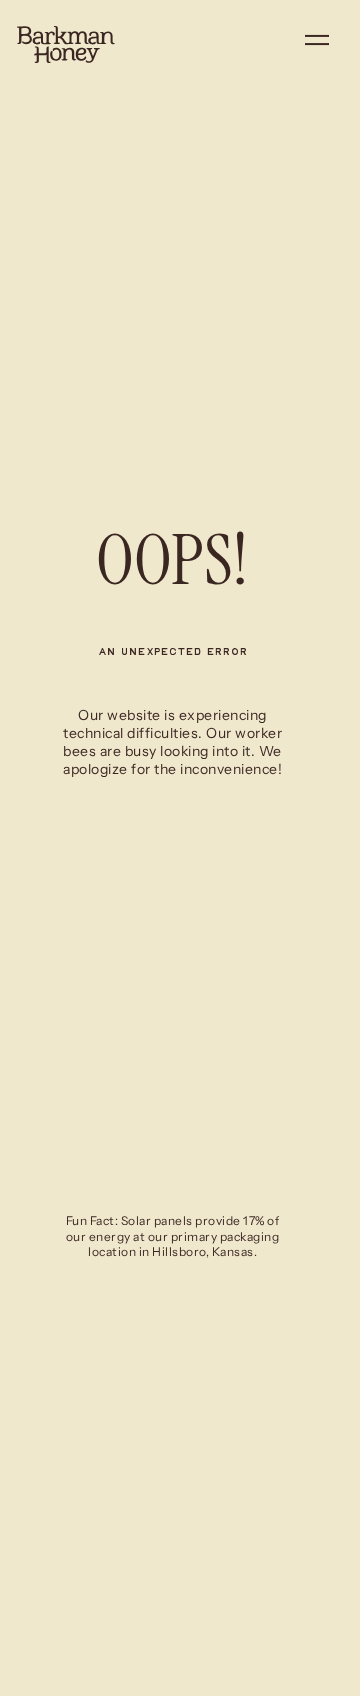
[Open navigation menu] (317, 44)
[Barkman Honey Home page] (66, 45)
